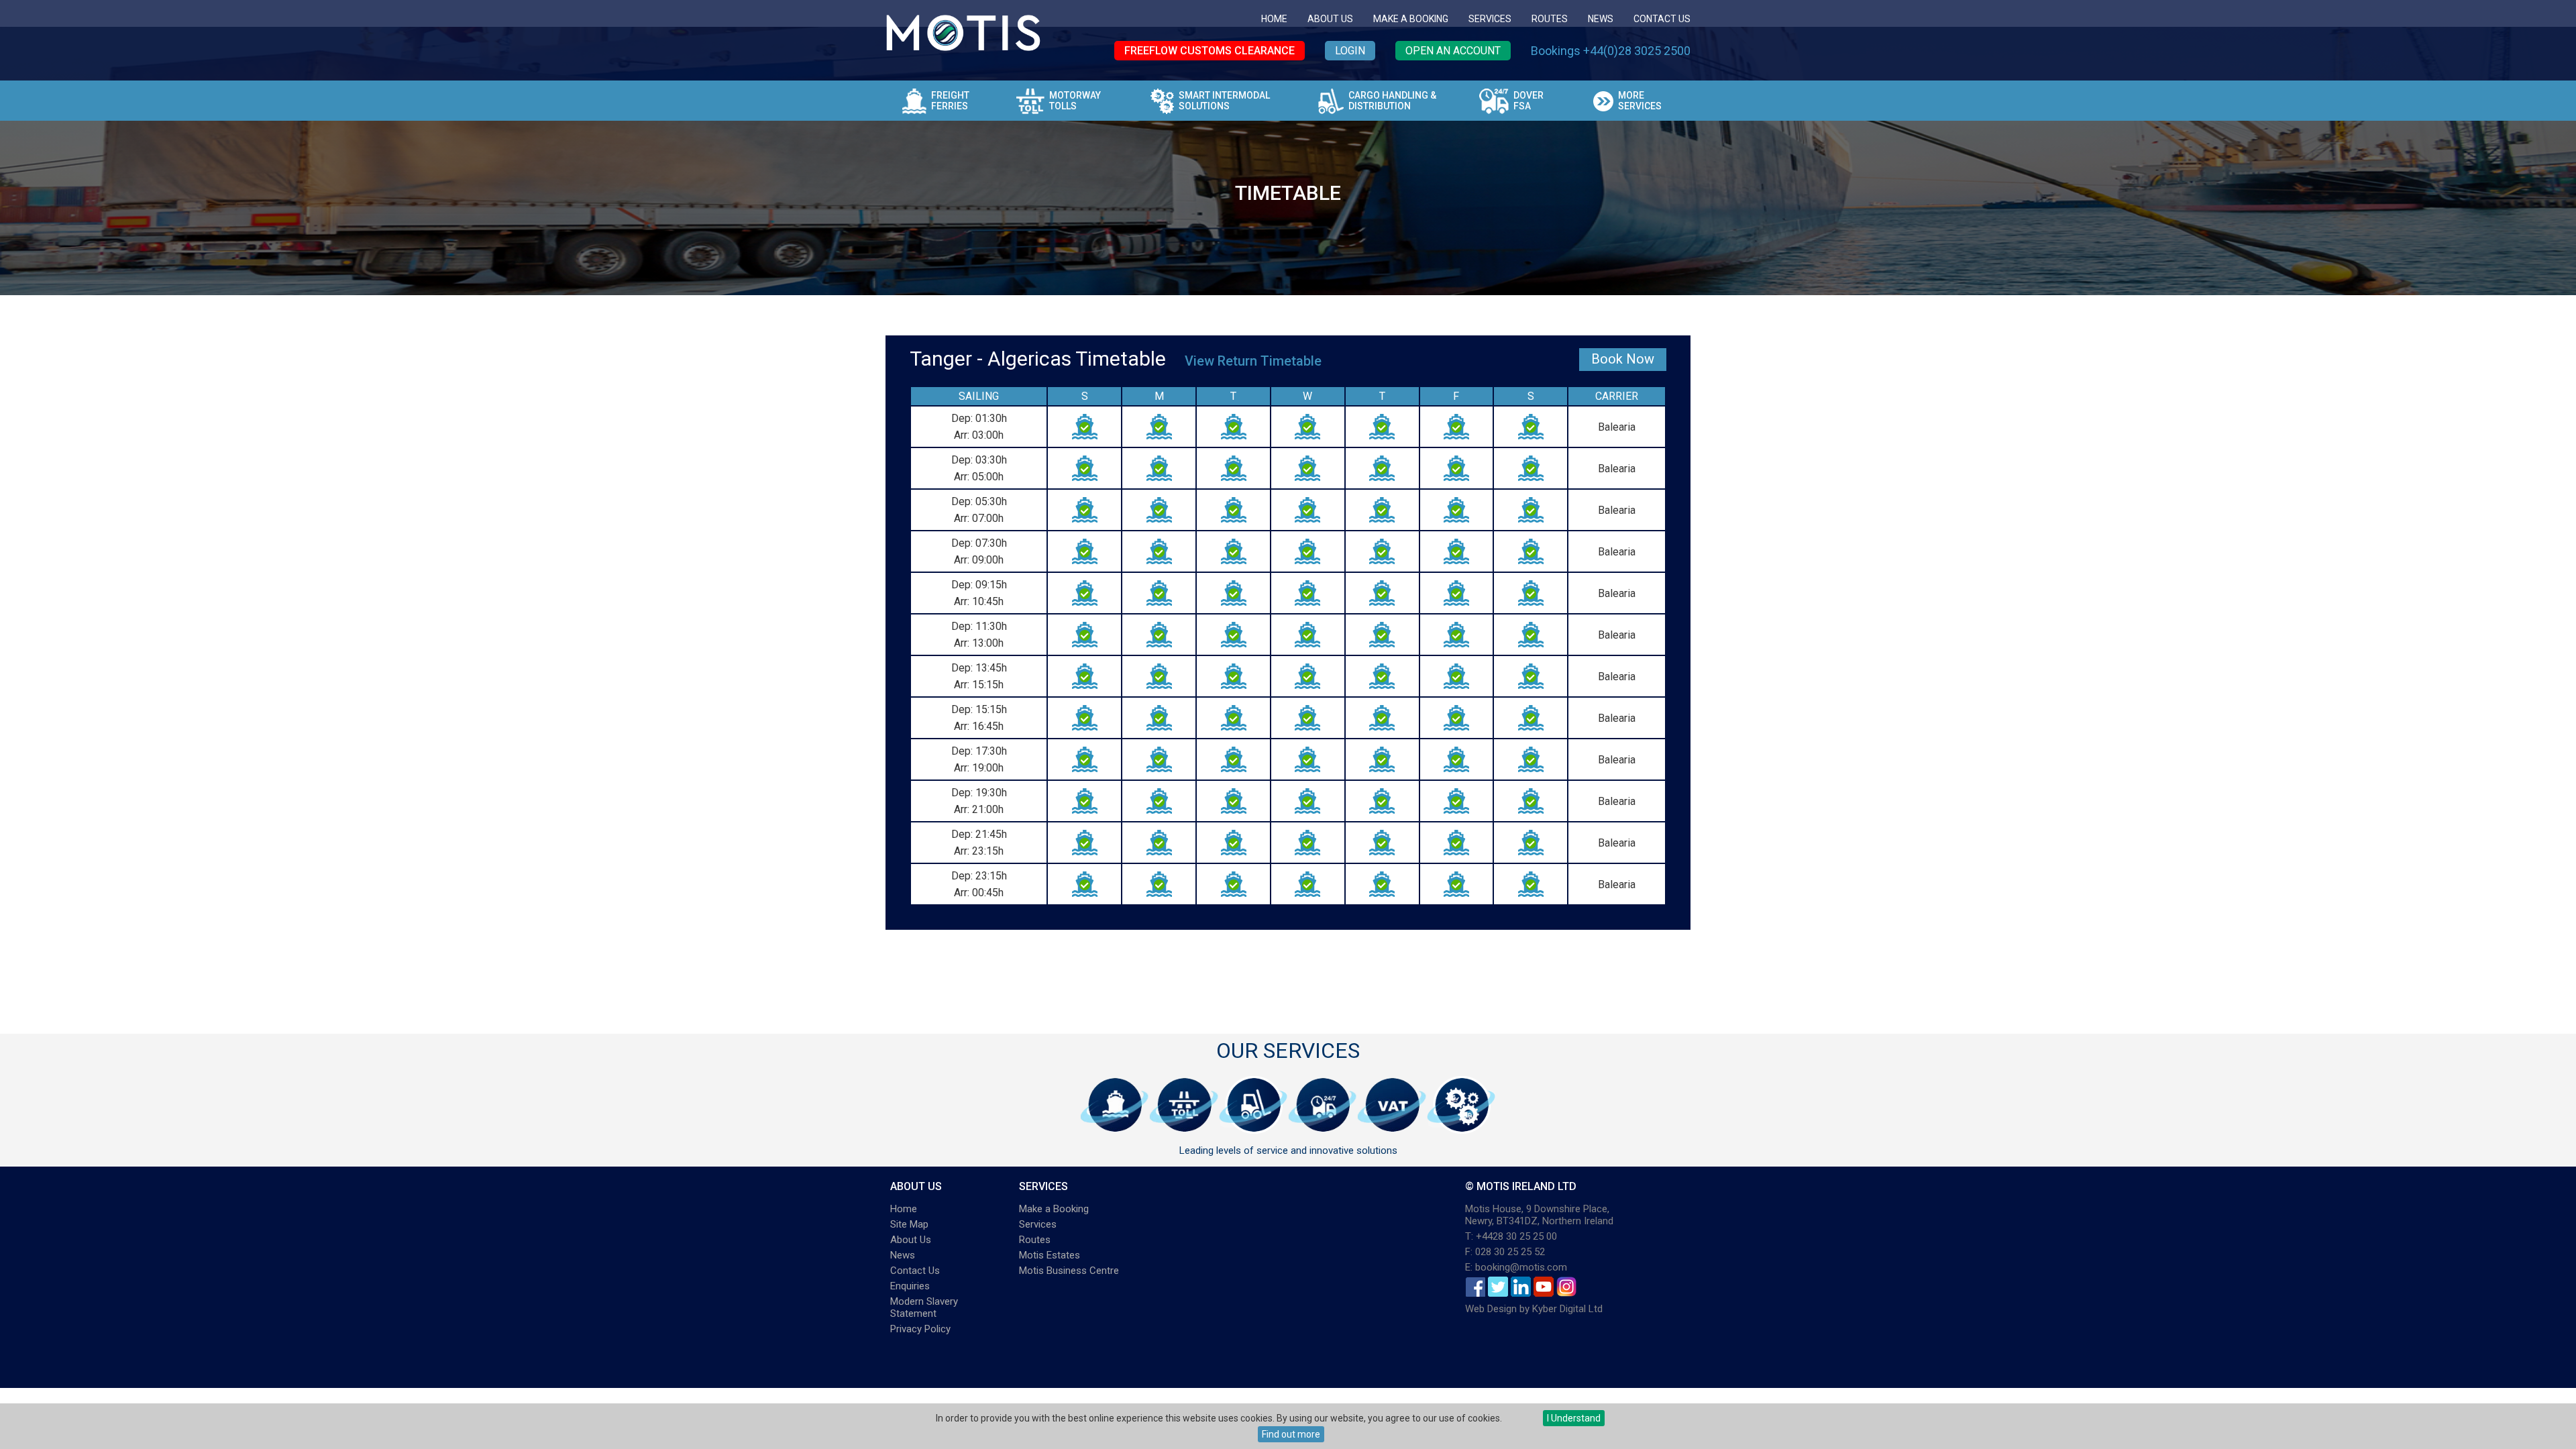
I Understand (1574, 1418)
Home (1274, 19)
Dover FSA (1528, 101)
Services (1490, 19)
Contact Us (1662, 19)
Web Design (1491, 1309)
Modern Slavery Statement (924, 1307)
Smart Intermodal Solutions (1224, 101)
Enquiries (910, 1286)
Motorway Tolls (1075, 101)
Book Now (1623, 359)
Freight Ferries (950, 101)
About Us (1330, 19)
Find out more (1291, 1434)
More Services (1640, 101)
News (1601, 19)
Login (1350, 51)
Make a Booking (1411, 19)
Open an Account (1453, 51)
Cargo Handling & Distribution (1392, 101)
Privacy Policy (920, 1329)
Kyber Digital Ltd (1567, 1309)
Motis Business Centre (1069, 1271)
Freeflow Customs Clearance (1210, 51)
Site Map (909, 1224)
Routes (1550, 19)
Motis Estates (1050, 1255)
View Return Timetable (1253, 361)
